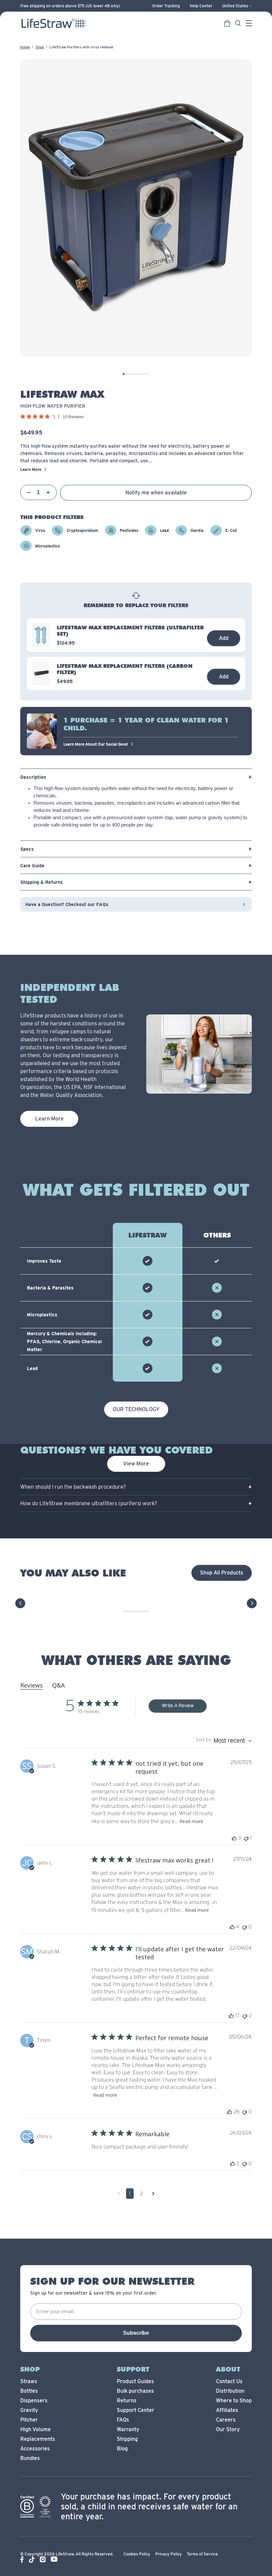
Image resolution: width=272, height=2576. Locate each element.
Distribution (230, 2391)
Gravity (29, 2410)
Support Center (136, 2410)
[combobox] (224, 1741)
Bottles (29, 2391)
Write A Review (178, 1706)
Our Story (228, 2429)
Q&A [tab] (58, 1685)
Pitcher (29, 2420)
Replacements (38, 2439)
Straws (29, 2381)
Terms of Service (202, 2554)
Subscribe (136, 2333)
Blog (122, 2449)
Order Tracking (166, 6)
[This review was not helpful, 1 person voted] (246, 1838)
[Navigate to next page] (153, 2194)
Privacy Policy (169, 2554)
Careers (226, 2420)
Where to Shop (234, 2401)
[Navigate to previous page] (119, 2194)
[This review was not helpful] (245, 2016)
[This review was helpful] (234, 1838)
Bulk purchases (135, 2391)
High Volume (35, 2429)
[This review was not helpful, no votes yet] (244, 1927)
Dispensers (34, 2401)
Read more (191, 1821)
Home (25, 47)
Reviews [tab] (32, 1685)
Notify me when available (156, 493)
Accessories (35, 2449)
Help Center (201, 6)
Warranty (128, 2429)
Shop (40, 47)
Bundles (30, 2458)
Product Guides (135, 2381)
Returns (127, 2401)
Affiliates (227, 2410)
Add (224, 638)
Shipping (127, 2439)
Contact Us (229, 2381)
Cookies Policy (137, 2554)
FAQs (123, 2420)
